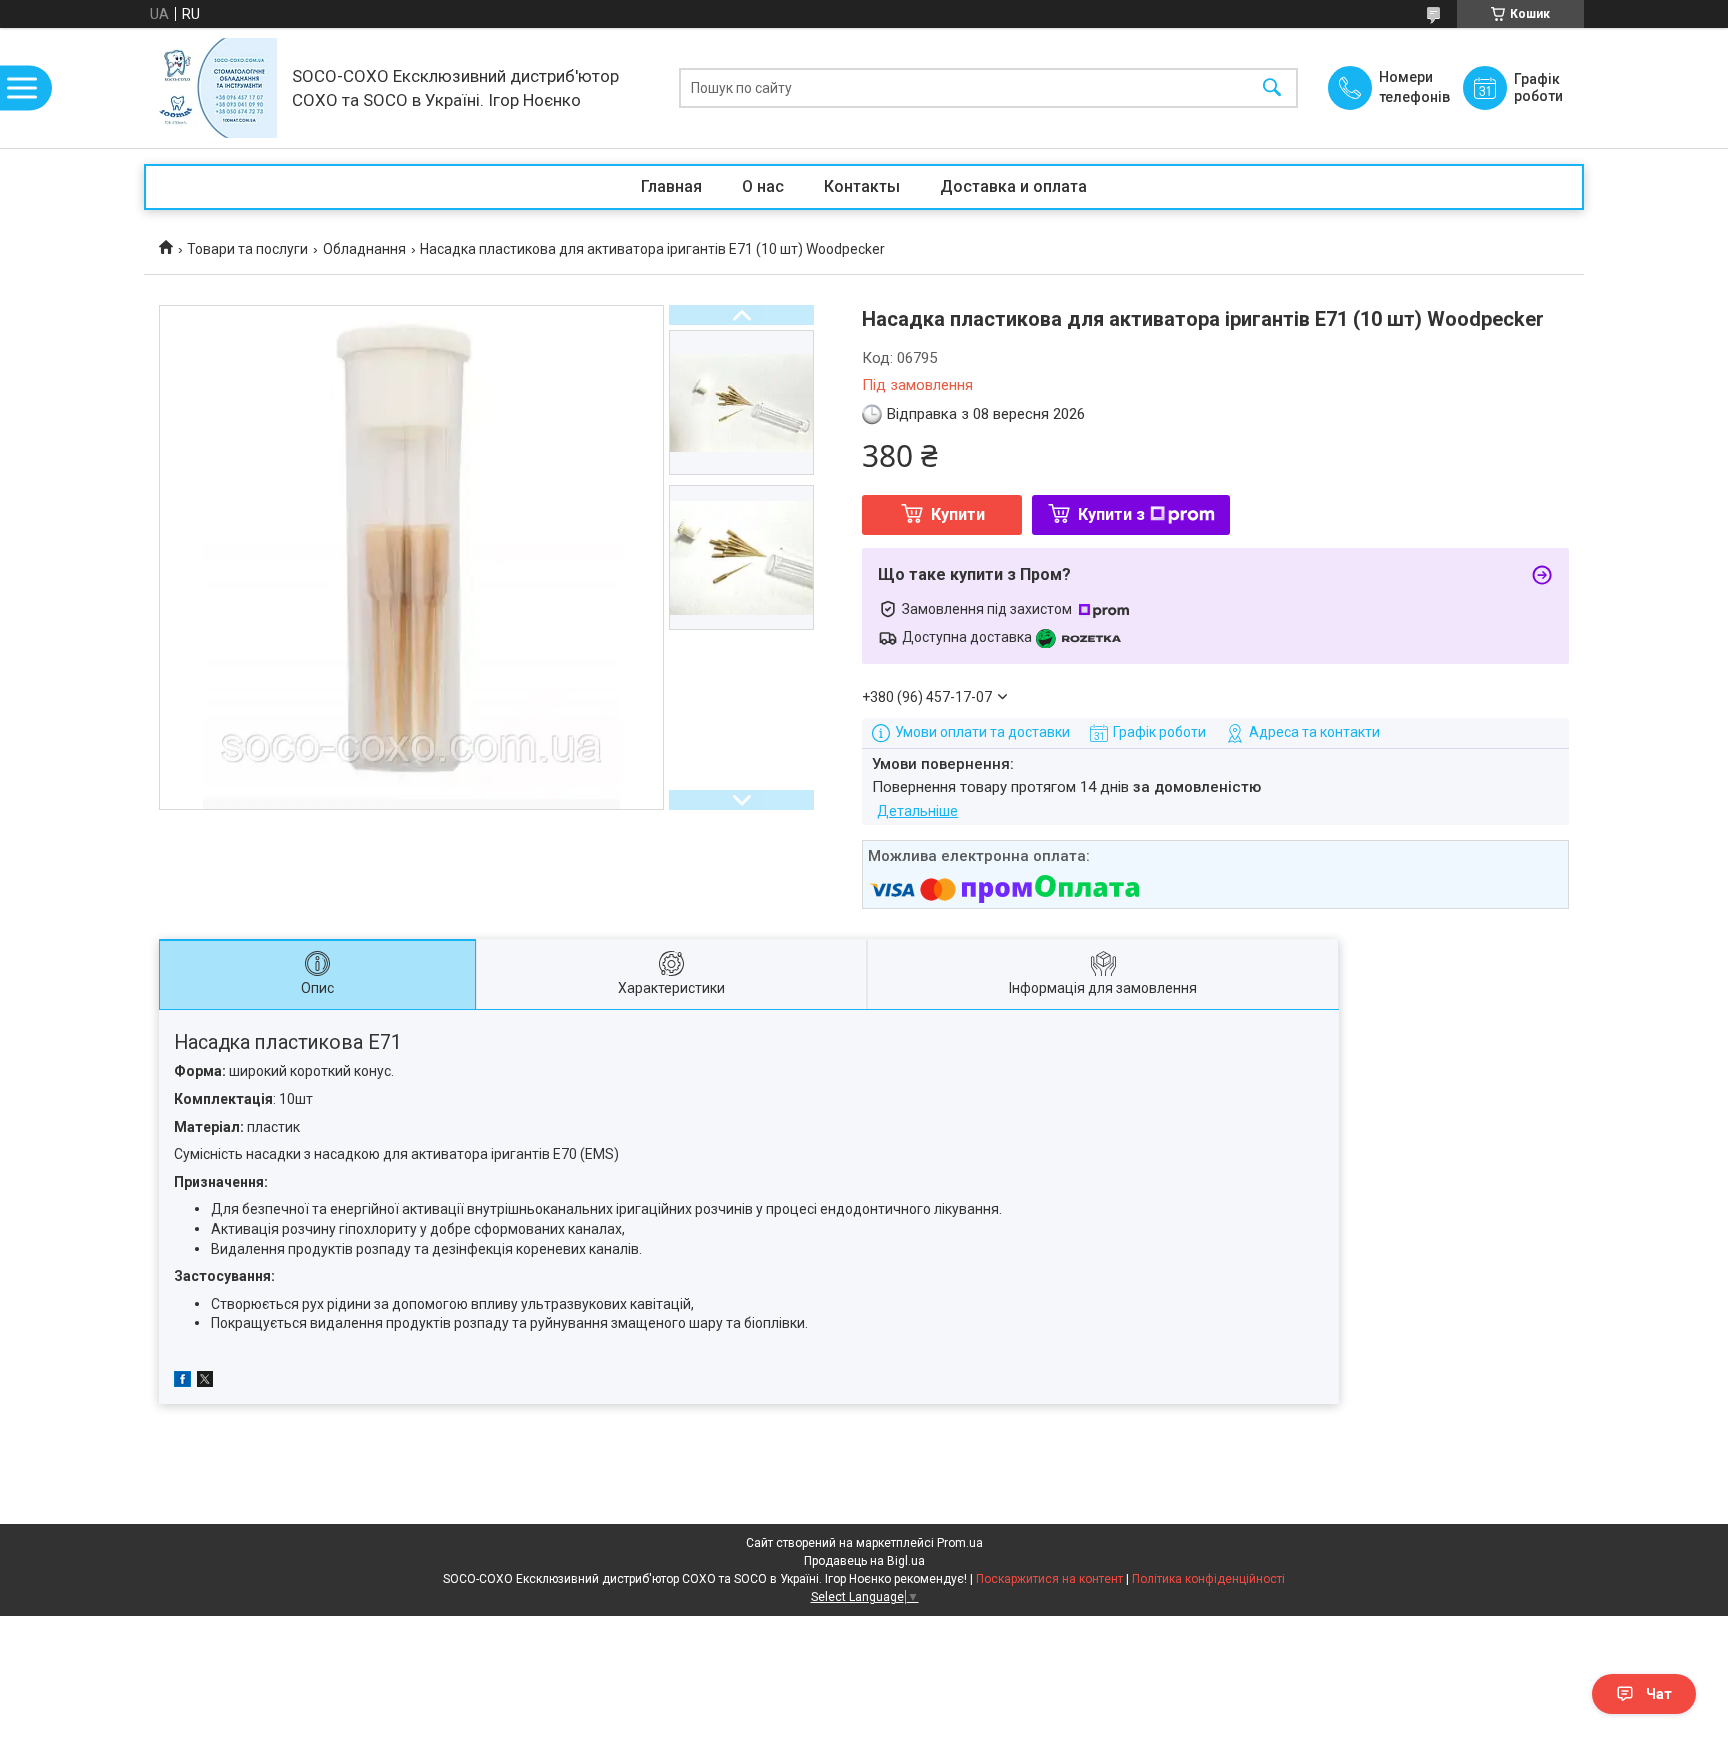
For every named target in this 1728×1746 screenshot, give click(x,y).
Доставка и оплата (1013, 186)
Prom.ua (960, 1543)
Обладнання (364, 249)
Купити (958, 514)
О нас (763, 186)
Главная (671, 186)
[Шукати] (1272, 88)
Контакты (862, 186)
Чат (1659, 1694)
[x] (205, 1382)
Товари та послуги (247, 249)
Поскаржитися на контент (1049, 1579)
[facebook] (182, 1382)
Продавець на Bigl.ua (864, 1561)
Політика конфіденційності (1208, 1579)
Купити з (1111, 514)
